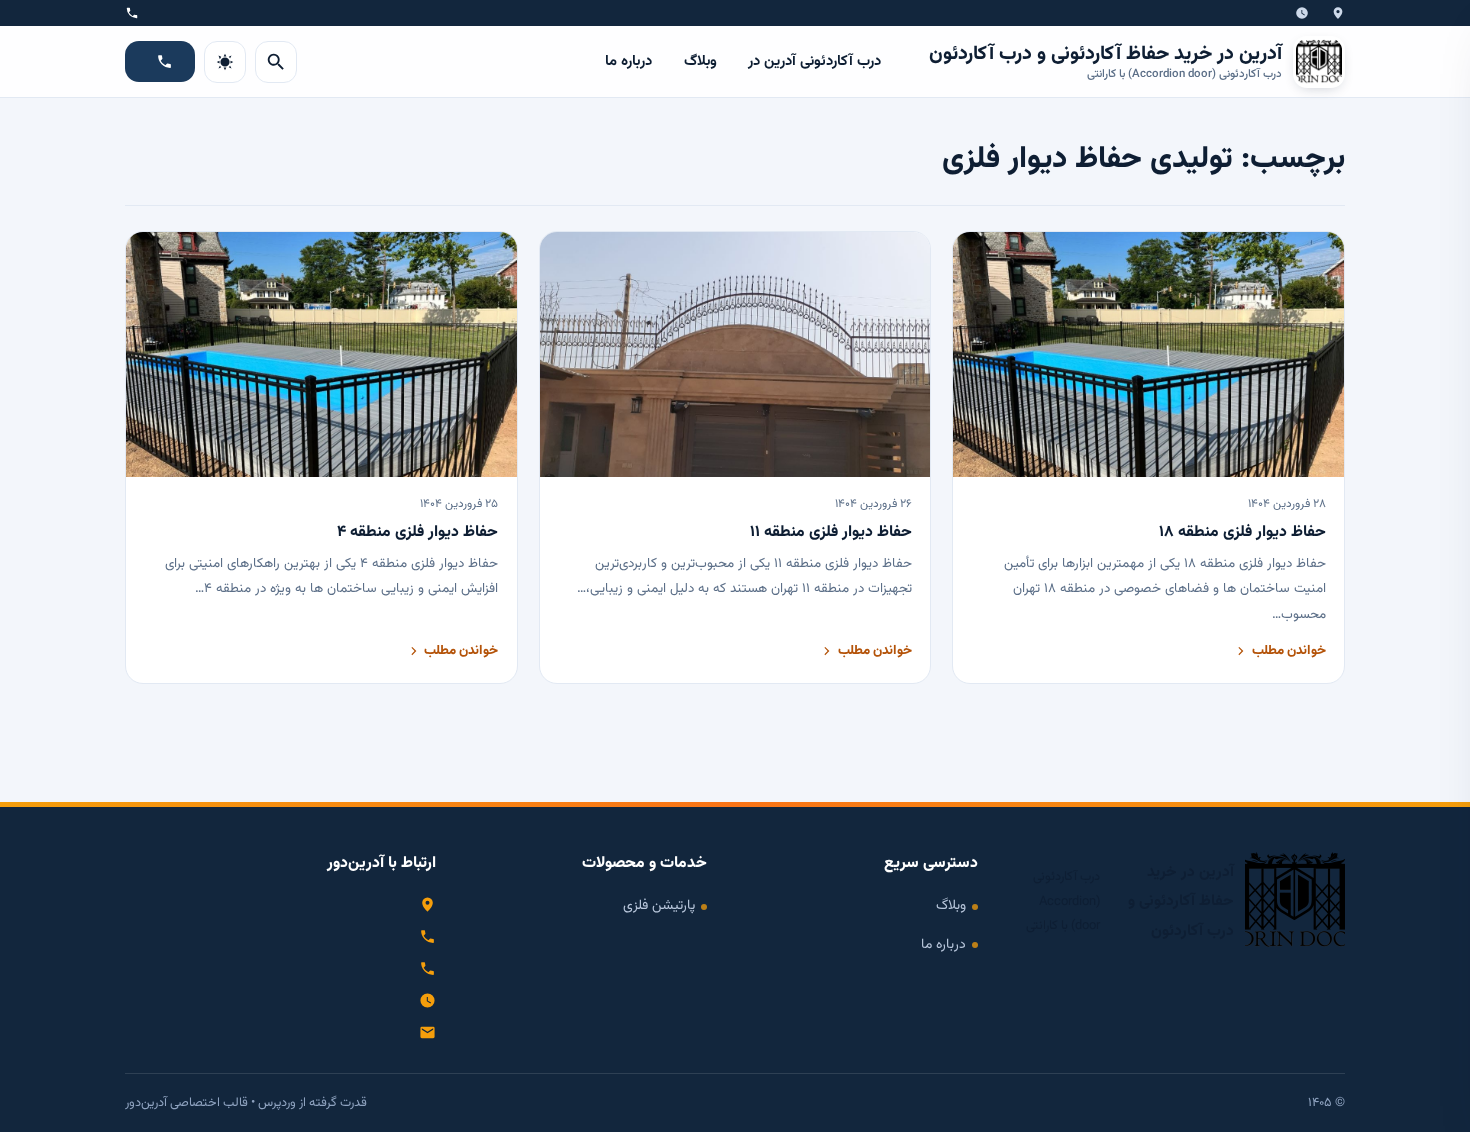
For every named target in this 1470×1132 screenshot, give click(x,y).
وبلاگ (700, 61)
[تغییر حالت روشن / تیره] (225, 62)
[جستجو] (276, 62)
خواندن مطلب (1289, 650)
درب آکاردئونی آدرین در (814, 61)
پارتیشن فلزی (659, 905)
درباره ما (628, 61)
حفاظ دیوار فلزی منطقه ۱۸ (1242, 532)
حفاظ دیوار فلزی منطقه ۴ (417, 532)
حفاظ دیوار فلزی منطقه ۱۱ (831, 532)
